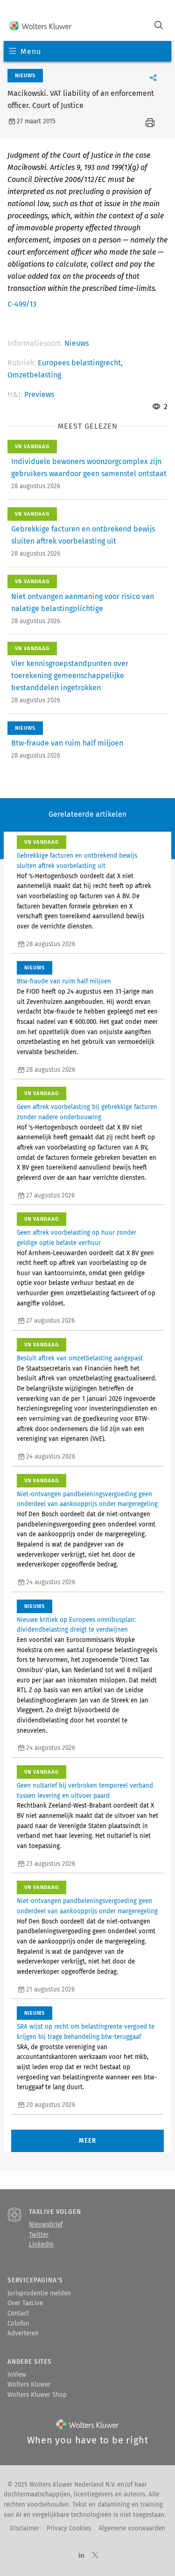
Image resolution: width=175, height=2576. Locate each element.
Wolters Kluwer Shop (37, 2395)
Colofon (18, 2324)
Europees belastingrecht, (80, 363)
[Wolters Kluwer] (40, 26)
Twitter (39, 2235)
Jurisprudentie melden (39, 2294)
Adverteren (23, 2334)
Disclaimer (24, 2529)
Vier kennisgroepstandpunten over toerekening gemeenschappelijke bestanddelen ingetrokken (70, 676)
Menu (31, 51)
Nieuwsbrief (46, 2225)
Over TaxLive (25, 2303)
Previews (39, 394)
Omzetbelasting (34, 375)
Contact (18, 2314)
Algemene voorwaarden (132, 2529)
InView (17, 2375)
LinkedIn (41, 2245)
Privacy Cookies (69, 2529)
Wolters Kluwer (29, 2385)
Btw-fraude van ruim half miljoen (67, 743)
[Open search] (159, 26)
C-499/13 (22, 304)
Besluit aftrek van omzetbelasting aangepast (80, 1359)
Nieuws (77, 343)
